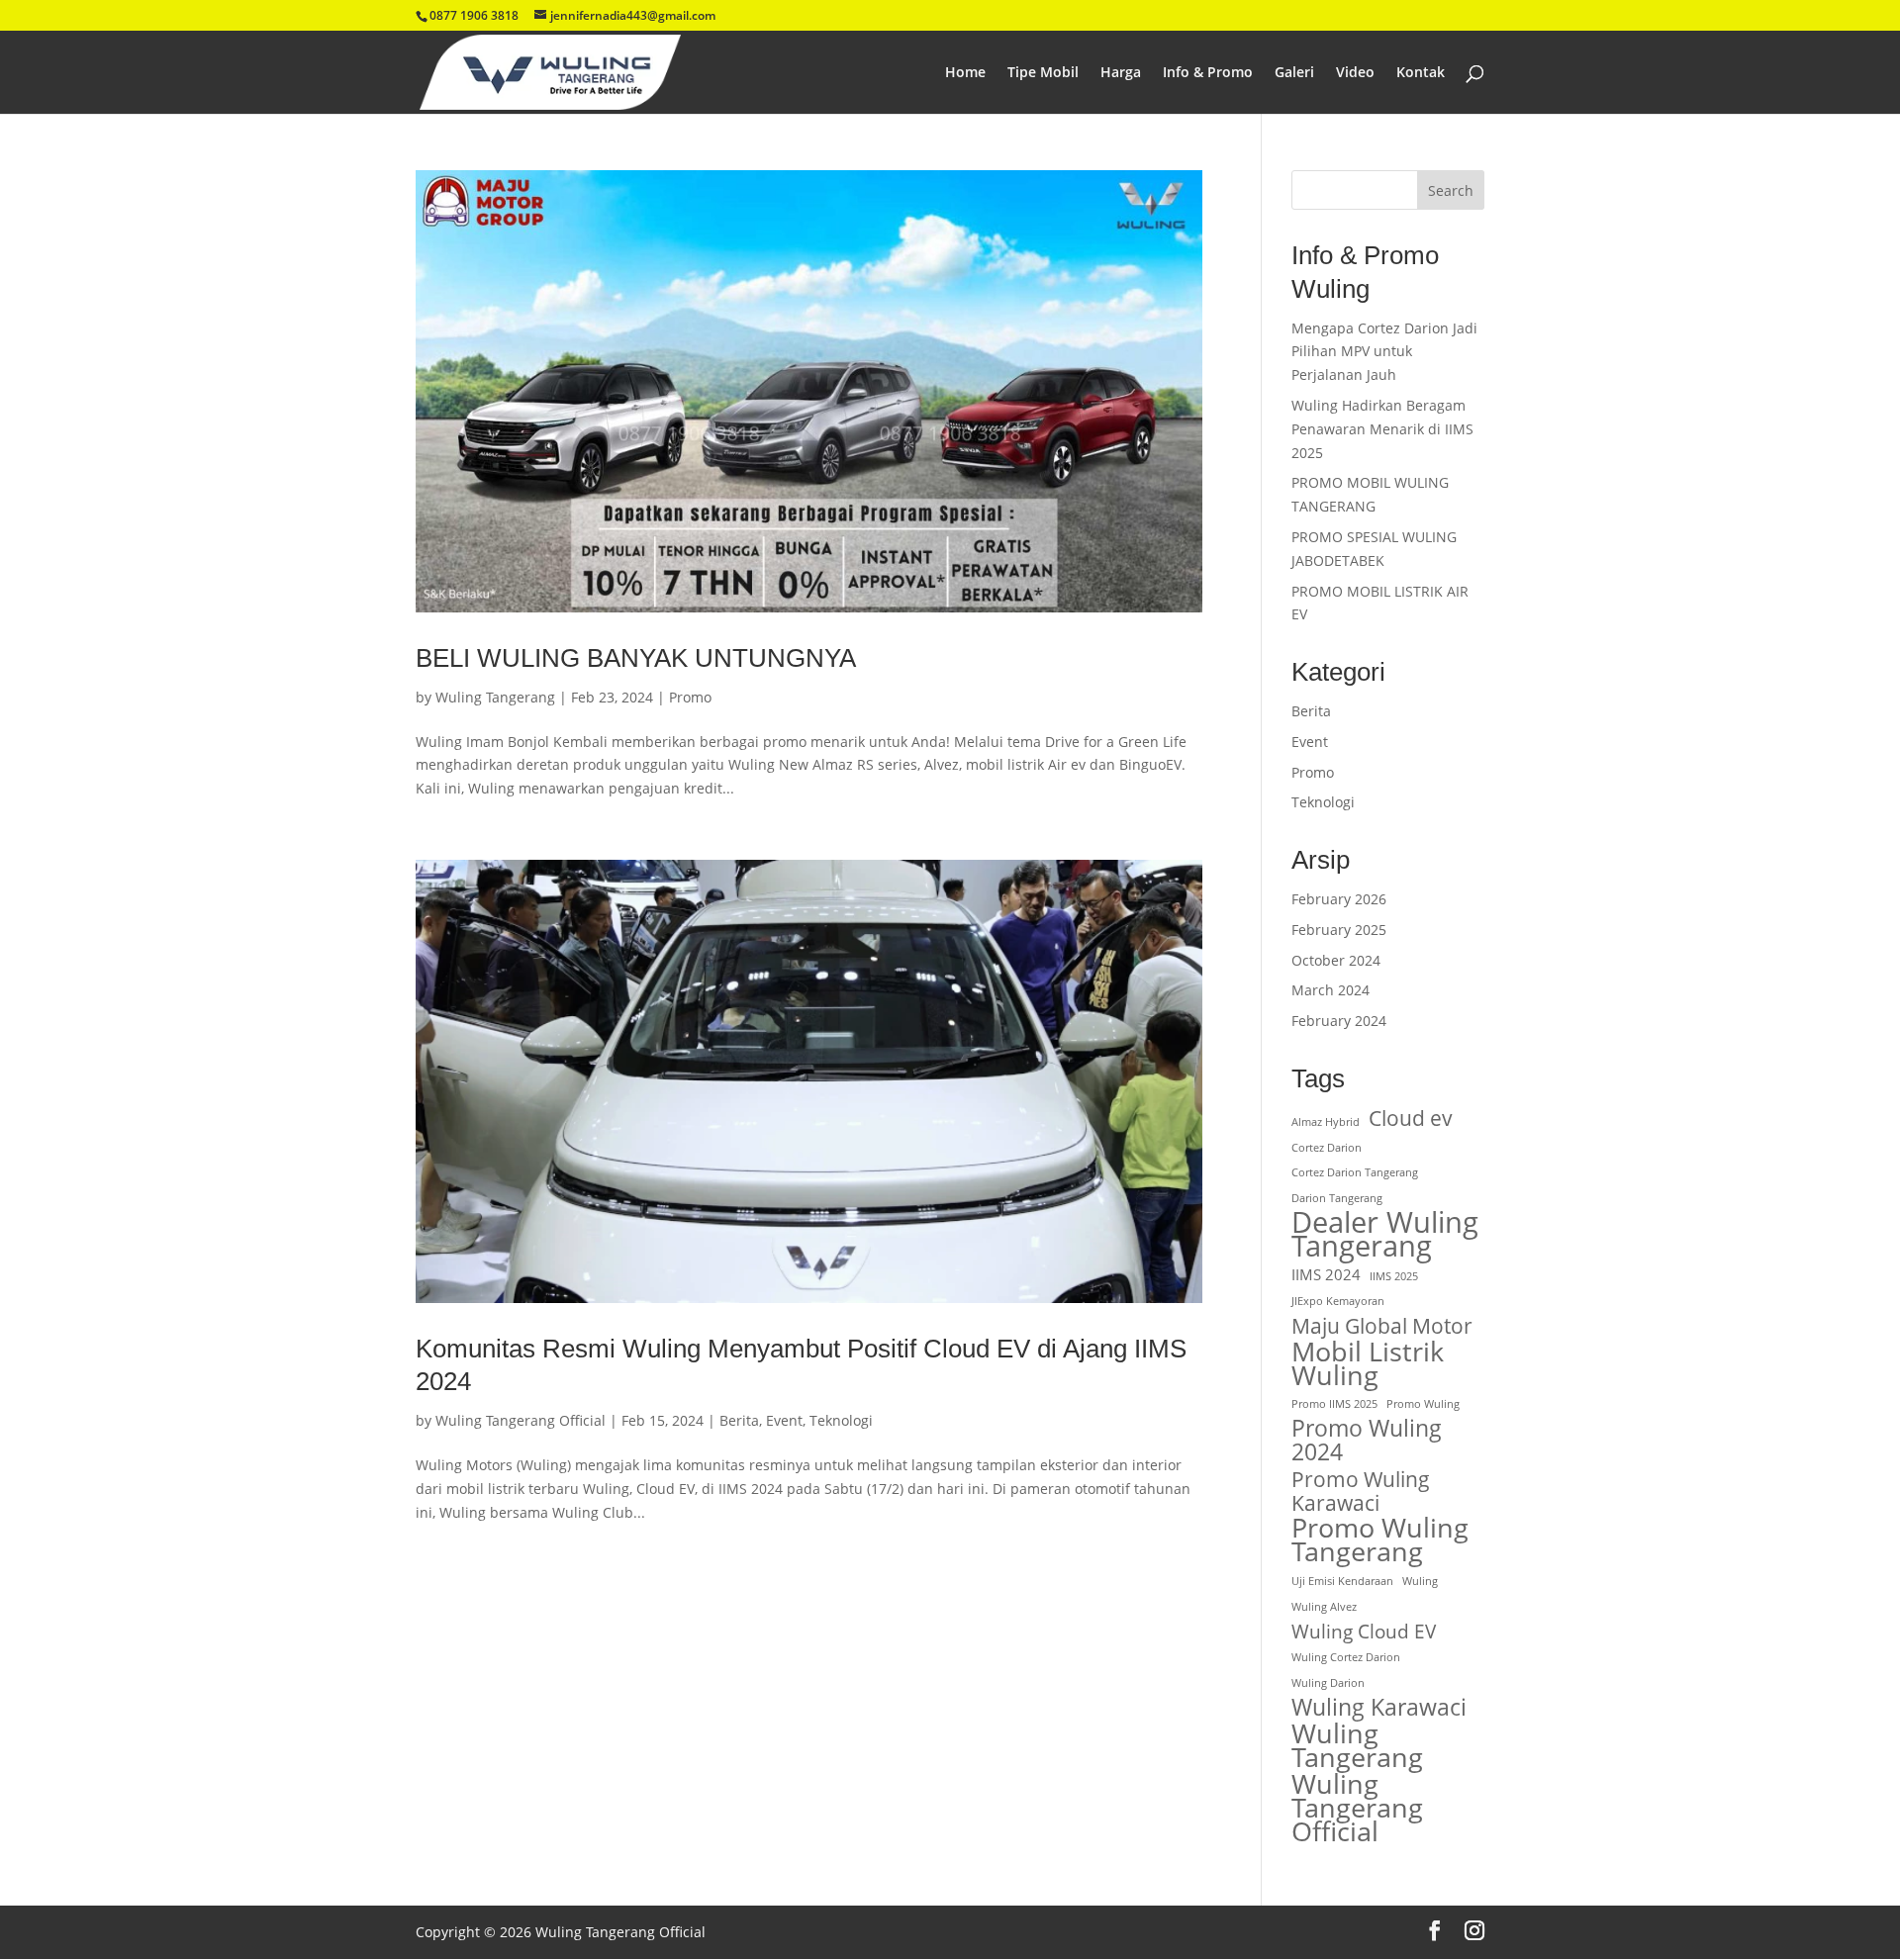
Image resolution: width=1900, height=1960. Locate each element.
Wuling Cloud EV (1364, 1632)
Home (965, 73)
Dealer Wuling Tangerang (1385, 1235)
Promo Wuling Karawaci (1361, 1491)
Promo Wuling (1423, 1404)
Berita (739, 1420)
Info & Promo (1208, 73)
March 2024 (1330, 990)
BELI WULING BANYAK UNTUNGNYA (636, 658)
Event (784, 1420)
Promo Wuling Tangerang (1380, 1540)
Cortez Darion (1327, 1148)
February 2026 (1339, 899)
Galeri (1294, 73)
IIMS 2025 (1394, 1276)
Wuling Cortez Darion (1346, 1657)
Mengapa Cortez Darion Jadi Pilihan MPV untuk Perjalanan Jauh (1384, 352)
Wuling (1420, 1581)
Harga (1121, 73)
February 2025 (1339, 930)
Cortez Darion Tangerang (1355, 1172)
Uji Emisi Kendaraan (1342, 1581)
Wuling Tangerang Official (521, 1420)
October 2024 (1336, 960)
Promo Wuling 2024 (1367, 1441)
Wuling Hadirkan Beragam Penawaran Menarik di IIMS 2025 (1382, 429)
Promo (690, 697)
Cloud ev (1411, 1118)
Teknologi (841, 1420)
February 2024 (1339, 1021)
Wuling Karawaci (1379, 1708)
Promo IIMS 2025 (1334, 1404)
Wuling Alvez (1324, 1607)
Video (1355, 73)
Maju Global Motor (1382, 1326)
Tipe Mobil (1043, 73)
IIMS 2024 (1326, 1274)
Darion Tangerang (1337, 1198)
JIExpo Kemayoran (1338, 1301)
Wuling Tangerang (495, 697)
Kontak (1421, 73)
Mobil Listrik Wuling (1368, 1364)
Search (1451, 190)
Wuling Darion (1328, 1683)
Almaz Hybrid (1326, 1122)
